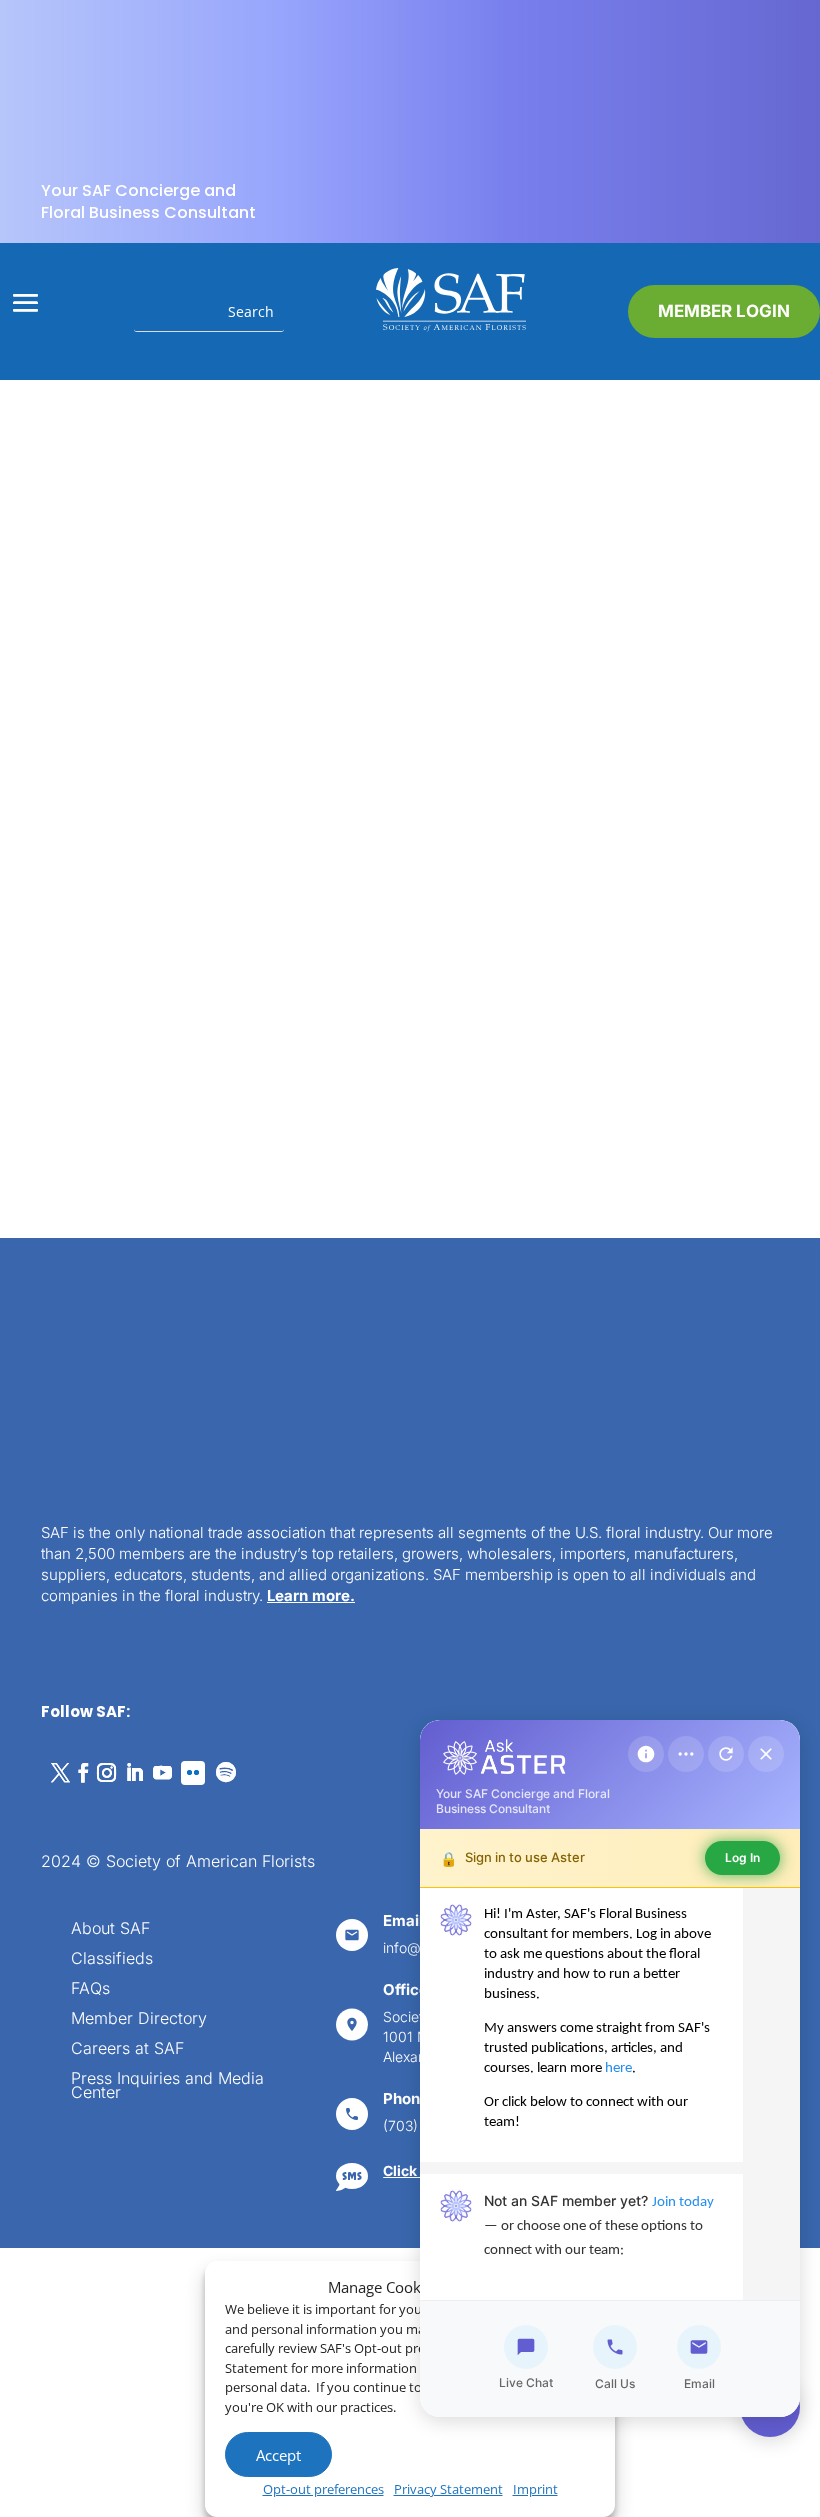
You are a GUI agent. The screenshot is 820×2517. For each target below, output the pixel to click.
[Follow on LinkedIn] (134, 1773)
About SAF (110, 1929)
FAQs (90, 1989)
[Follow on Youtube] (162, 1773)
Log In (742, 1857)
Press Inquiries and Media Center (167, 2086)
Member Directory (139, 2019)
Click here (417, 2170)
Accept (278, 2455)
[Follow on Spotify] (226, 1773)
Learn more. (311, 1595)
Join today (683, 2202)
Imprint (535, 2489)
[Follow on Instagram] (106, 1773)
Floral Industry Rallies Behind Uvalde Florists (210, 808)
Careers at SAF (127, 2049)
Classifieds (112, 1959)
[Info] (646, 1754)
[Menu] (686, 1754)
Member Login (724, 311)
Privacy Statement (448, 2489)
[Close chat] (766, 1754)
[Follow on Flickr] (193, 1773)
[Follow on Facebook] (83, 1773)
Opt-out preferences (323, 2489)
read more (154, 1013)
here (618, 2068)
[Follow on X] (60, 1773)
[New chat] (726, 1754)
